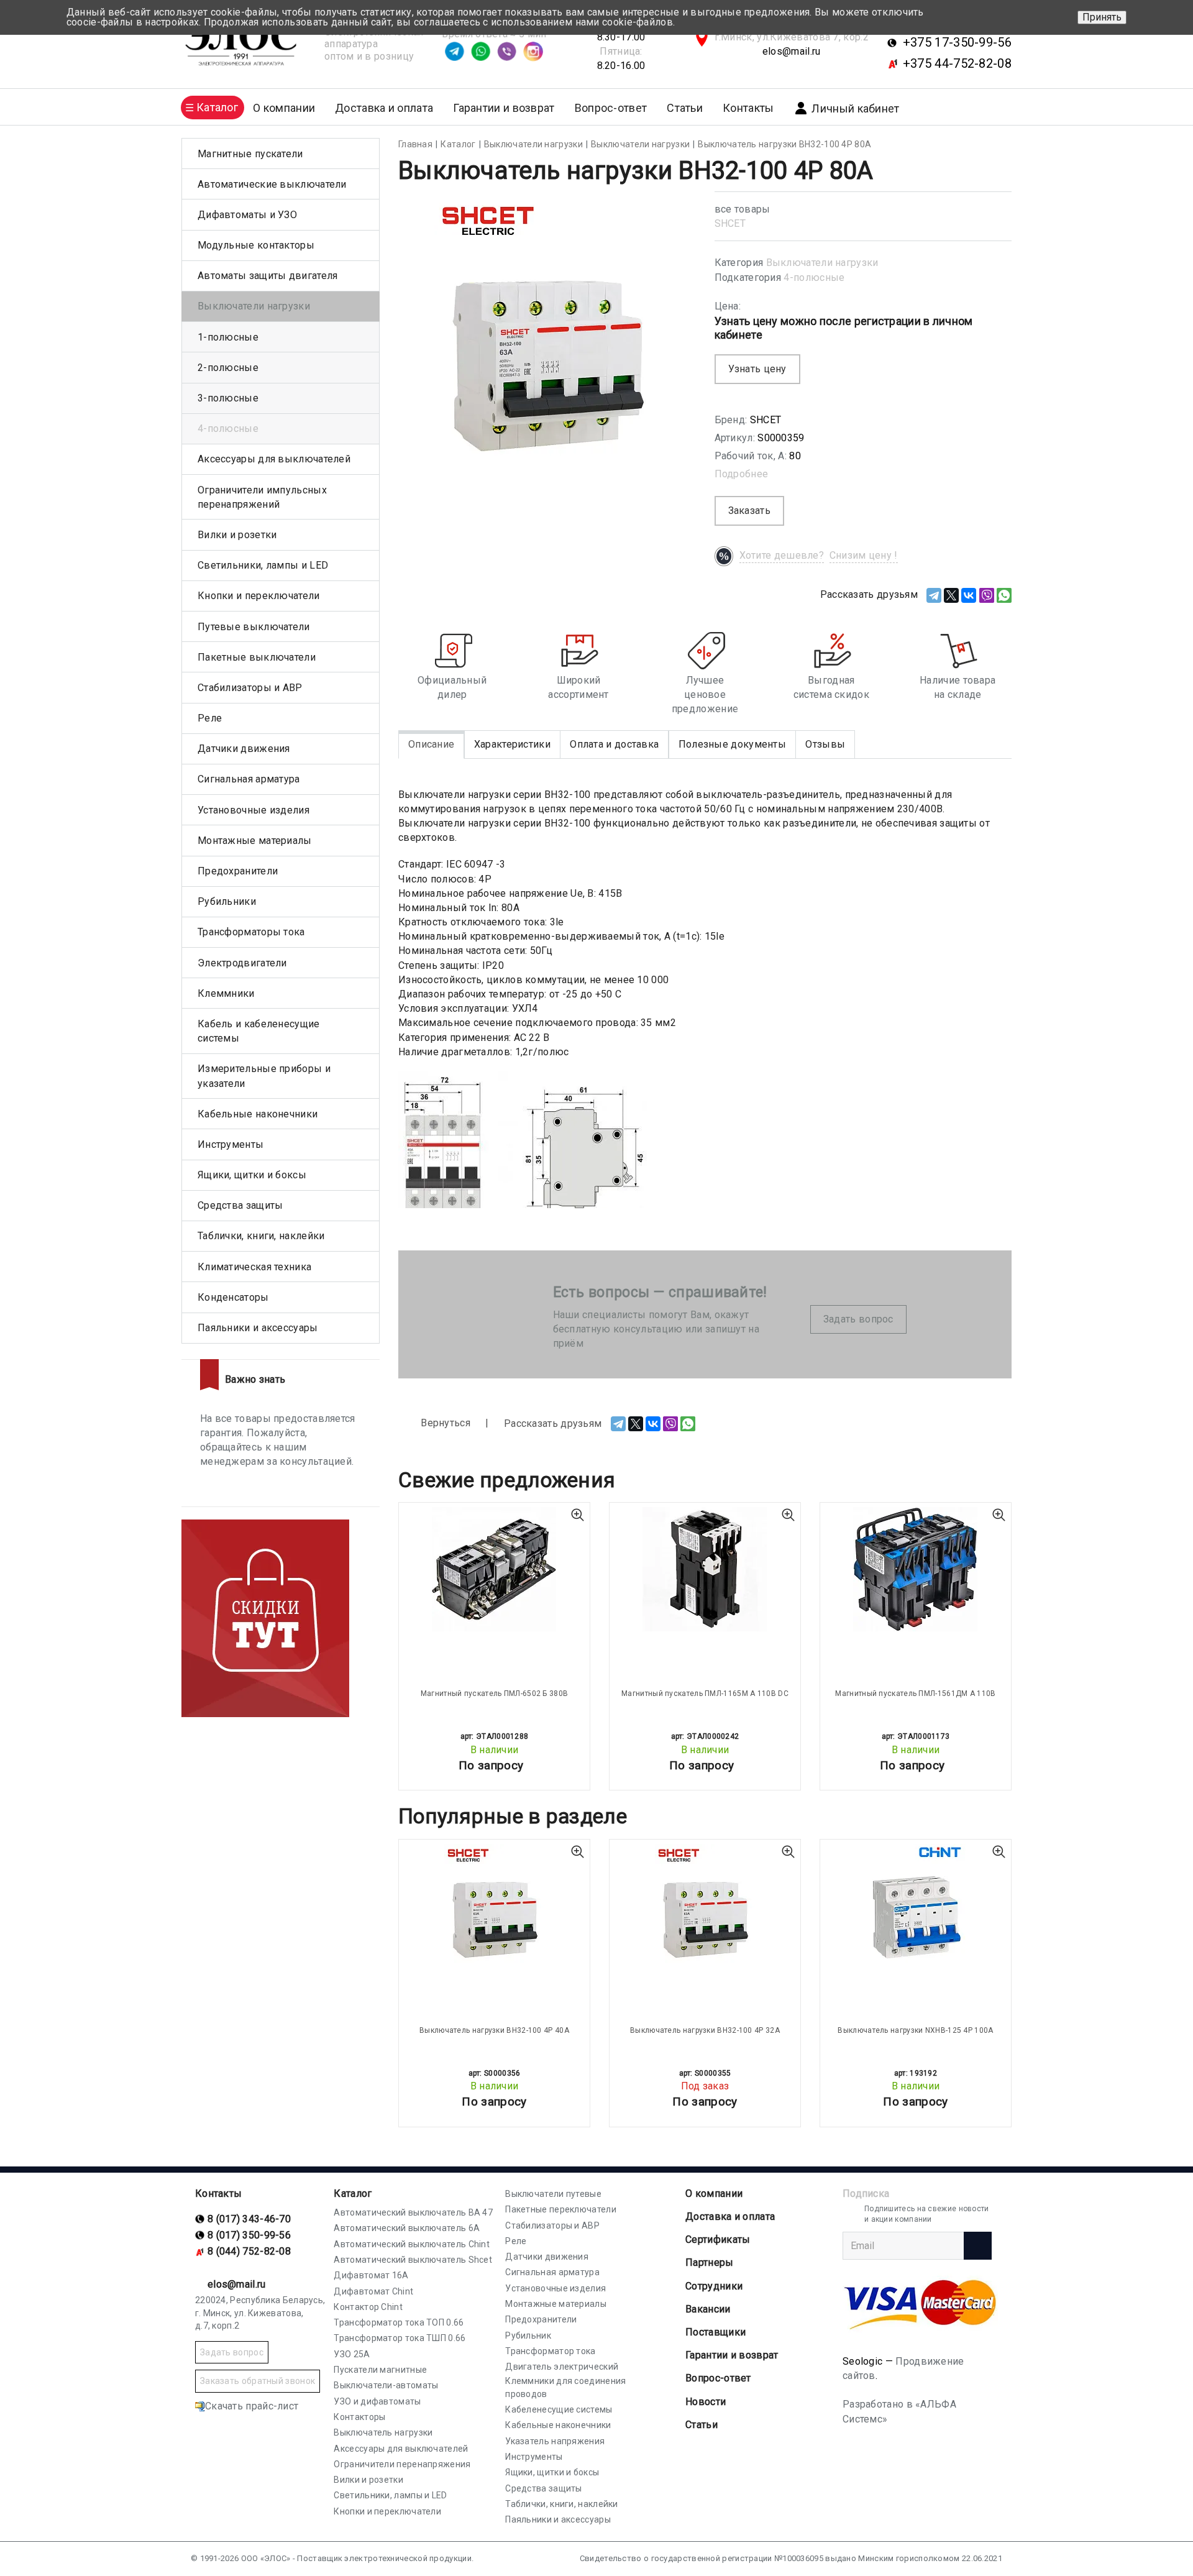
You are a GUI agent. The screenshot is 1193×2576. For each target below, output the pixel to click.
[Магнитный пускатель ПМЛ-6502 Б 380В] (494, 1569)
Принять (1102, 17)
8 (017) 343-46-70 (249, 2219)
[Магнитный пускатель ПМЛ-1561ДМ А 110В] (916, 1569)
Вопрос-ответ (611, 108)
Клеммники (226, 993)
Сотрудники (714, 2286)
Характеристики (512, 744)
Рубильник (528, 2335)
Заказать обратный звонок (258, 2381)
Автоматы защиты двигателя (268, 276)
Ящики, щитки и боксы (252, 1175)
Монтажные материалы (255, 841)
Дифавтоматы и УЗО (247, 215)
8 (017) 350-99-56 (249, 2235)
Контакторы (359, 2417)
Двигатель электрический (562, 2367)
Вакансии (708, 2309)
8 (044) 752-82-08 (249, 2251)
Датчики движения (244, 749)
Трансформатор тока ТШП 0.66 (400, 2338)
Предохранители (238, 871)
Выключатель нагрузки (383, 2432)
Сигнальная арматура (249, 779)
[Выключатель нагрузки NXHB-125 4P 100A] (916, 1906)
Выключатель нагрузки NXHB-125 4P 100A (915, 2030)
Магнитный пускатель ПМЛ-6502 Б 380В (495, 1694)
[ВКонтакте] (969, 595)
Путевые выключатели (254, 627)
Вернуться (444, 1423)
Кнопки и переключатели (259, 596)
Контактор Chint (368, 2307)
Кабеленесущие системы (559, 2409)
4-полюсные (814, 277)
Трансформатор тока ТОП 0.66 (399, 2322)
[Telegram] (934, 595)
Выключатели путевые (553, 2194)
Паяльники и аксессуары (258, 1328)
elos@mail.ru (792, 51)
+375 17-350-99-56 (957, 42)
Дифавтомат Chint (373, 2291)
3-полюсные (228, 398)
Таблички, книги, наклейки (261, 1236)
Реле (210, 718)
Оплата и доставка (614, 744)
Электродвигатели (242, 963)
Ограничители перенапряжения (402, 2464)
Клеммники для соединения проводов (565, 2387)
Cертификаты (718, 2239)
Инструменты (231, 1144)
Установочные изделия (254, 810)
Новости (706, 2402)
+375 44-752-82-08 (957, 63)
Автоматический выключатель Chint (412, 2244)
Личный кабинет (855, 108)
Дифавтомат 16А (371, 2275)
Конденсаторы (233, 1297)
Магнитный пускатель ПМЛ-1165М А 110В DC (705, 1694)
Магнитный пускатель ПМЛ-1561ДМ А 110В (915, 1694)
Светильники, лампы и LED (263, 565)
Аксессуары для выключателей (274, 459)
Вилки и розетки (237, 535)
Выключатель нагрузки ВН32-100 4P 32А (705, 2030)
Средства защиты (240, 1205)
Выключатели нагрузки (822, 263)
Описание (431, 744)
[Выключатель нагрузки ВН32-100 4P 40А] (494, 1906)
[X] (951, 595)
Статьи (685, 108)
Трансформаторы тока (251, 932)
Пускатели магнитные (380, 2370)
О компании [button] (284, 108)
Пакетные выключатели (257, 657)
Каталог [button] (217, 107)
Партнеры (709, 2262)
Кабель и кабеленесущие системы (259, 1031)
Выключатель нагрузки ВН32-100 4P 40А (494, 2030)
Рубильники (227, 901)
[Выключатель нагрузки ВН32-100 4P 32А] (705, 1906)
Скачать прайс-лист (252, 2406)
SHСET (730, 223)
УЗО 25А (352, 2354)
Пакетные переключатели (561, 2209)
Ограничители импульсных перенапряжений (262, 497)
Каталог (353, 2193)
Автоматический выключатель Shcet (413, 2260)
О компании (714, 2193)
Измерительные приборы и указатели (264, 1076)
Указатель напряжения (555, 2441)
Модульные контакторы (256, 245)
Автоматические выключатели (272, 184)
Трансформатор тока (550, 2351)
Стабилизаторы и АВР (250, 688)
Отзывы (825, 744)
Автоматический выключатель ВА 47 (413, 2212)
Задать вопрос (858, 1319)
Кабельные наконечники (258, 1114)
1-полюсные (228, 337)
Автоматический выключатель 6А (407, 2228)
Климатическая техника (254, 1267)
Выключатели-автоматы (386, 2385)
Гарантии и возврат (504, 108)
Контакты (748, 108)
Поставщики (715, 2332)
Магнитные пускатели (250, 154)
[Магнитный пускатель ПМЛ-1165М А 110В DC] (705, 1569)
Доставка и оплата (384, 108)
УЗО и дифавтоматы (377, 2401)
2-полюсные (228, 368)
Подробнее (742, 474)
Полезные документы (732, 744)
